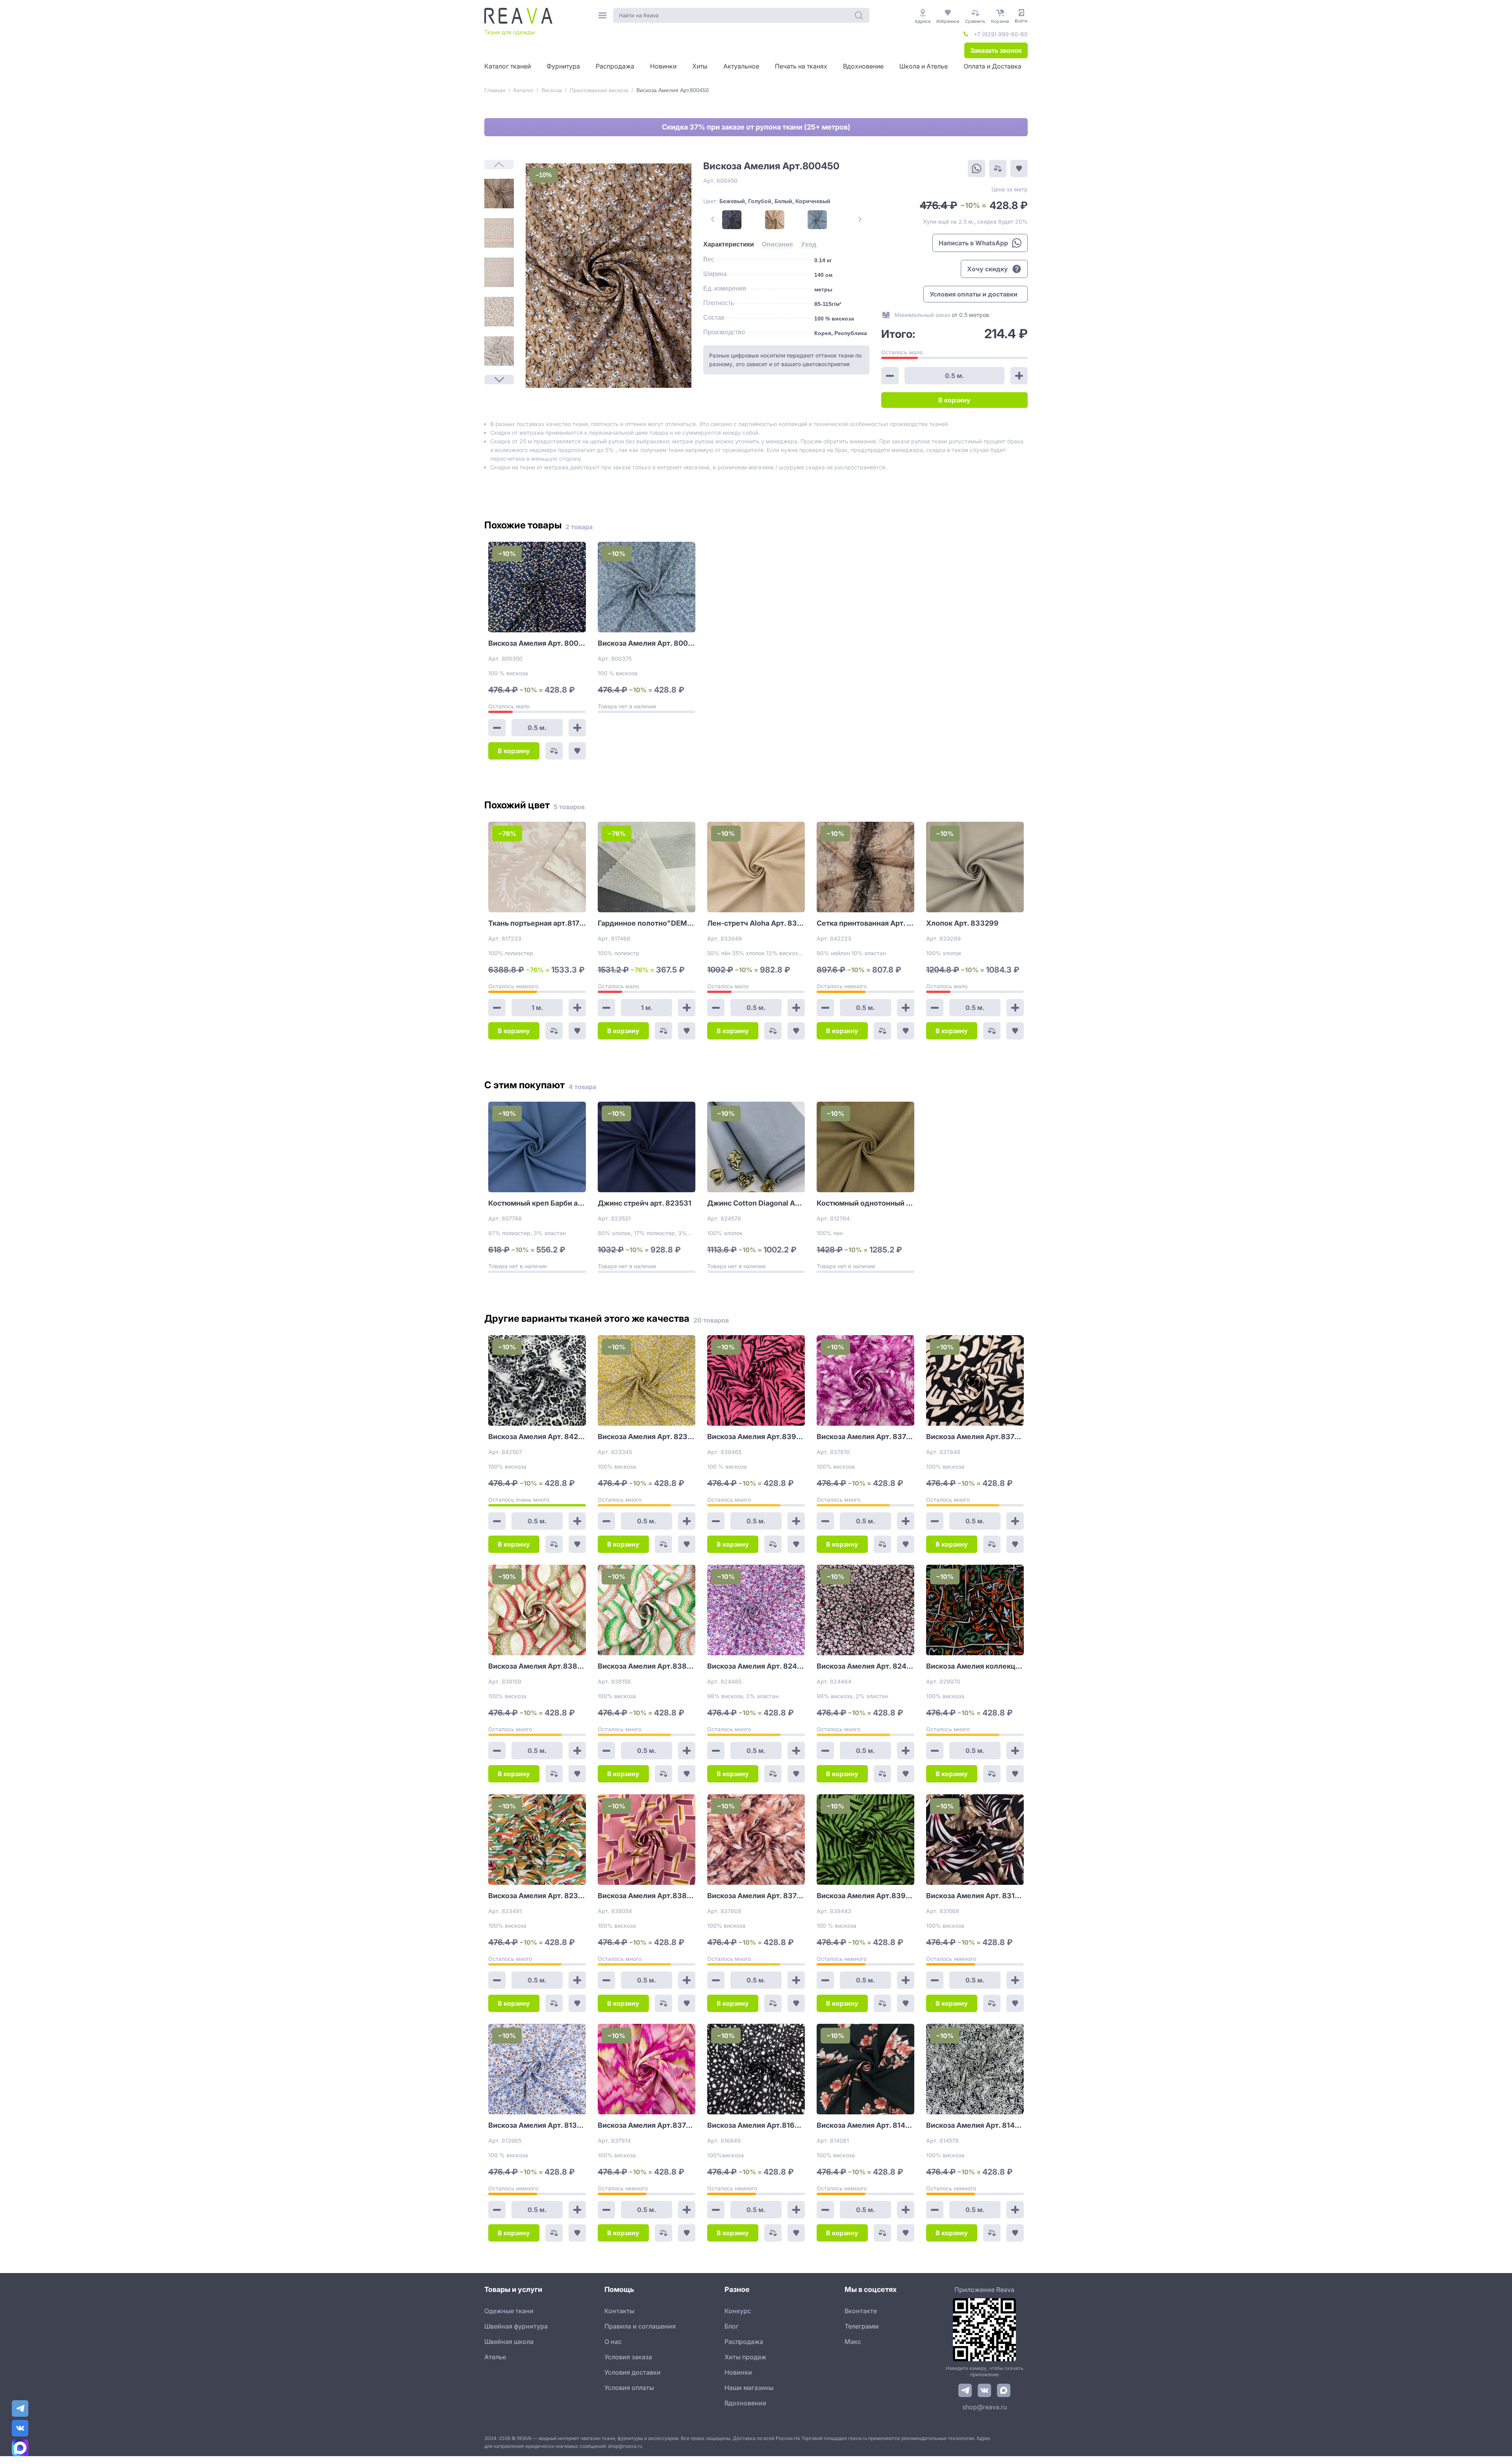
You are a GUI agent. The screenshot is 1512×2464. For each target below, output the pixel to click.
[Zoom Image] (609, 276)
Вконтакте (861, 2311)
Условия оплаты (629, 2388)
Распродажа (744, 2342)
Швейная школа (509, 2342)
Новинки (738, 2372)
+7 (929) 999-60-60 (1001, 34)
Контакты (619, 2311)
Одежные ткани (509, 2311)
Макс (853, 2342)
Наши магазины (749, 2388)
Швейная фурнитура (516, 2326)
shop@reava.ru (985, 2407)
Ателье (495, 2357)
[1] (499, 194)
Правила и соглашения (640, 2326)
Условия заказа (628, 2357)
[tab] (729, 245)
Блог (732, 2326)
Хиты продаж (745, 2357)
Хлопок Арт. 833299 (962, 923)
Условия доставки (633, 2372)
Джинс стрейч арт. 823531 (645, 1203)
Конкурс (738, 2311)
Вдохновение (745, 2403)
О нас (613, 2342)
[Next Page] (499, 380)
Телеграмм (862, 2326)
